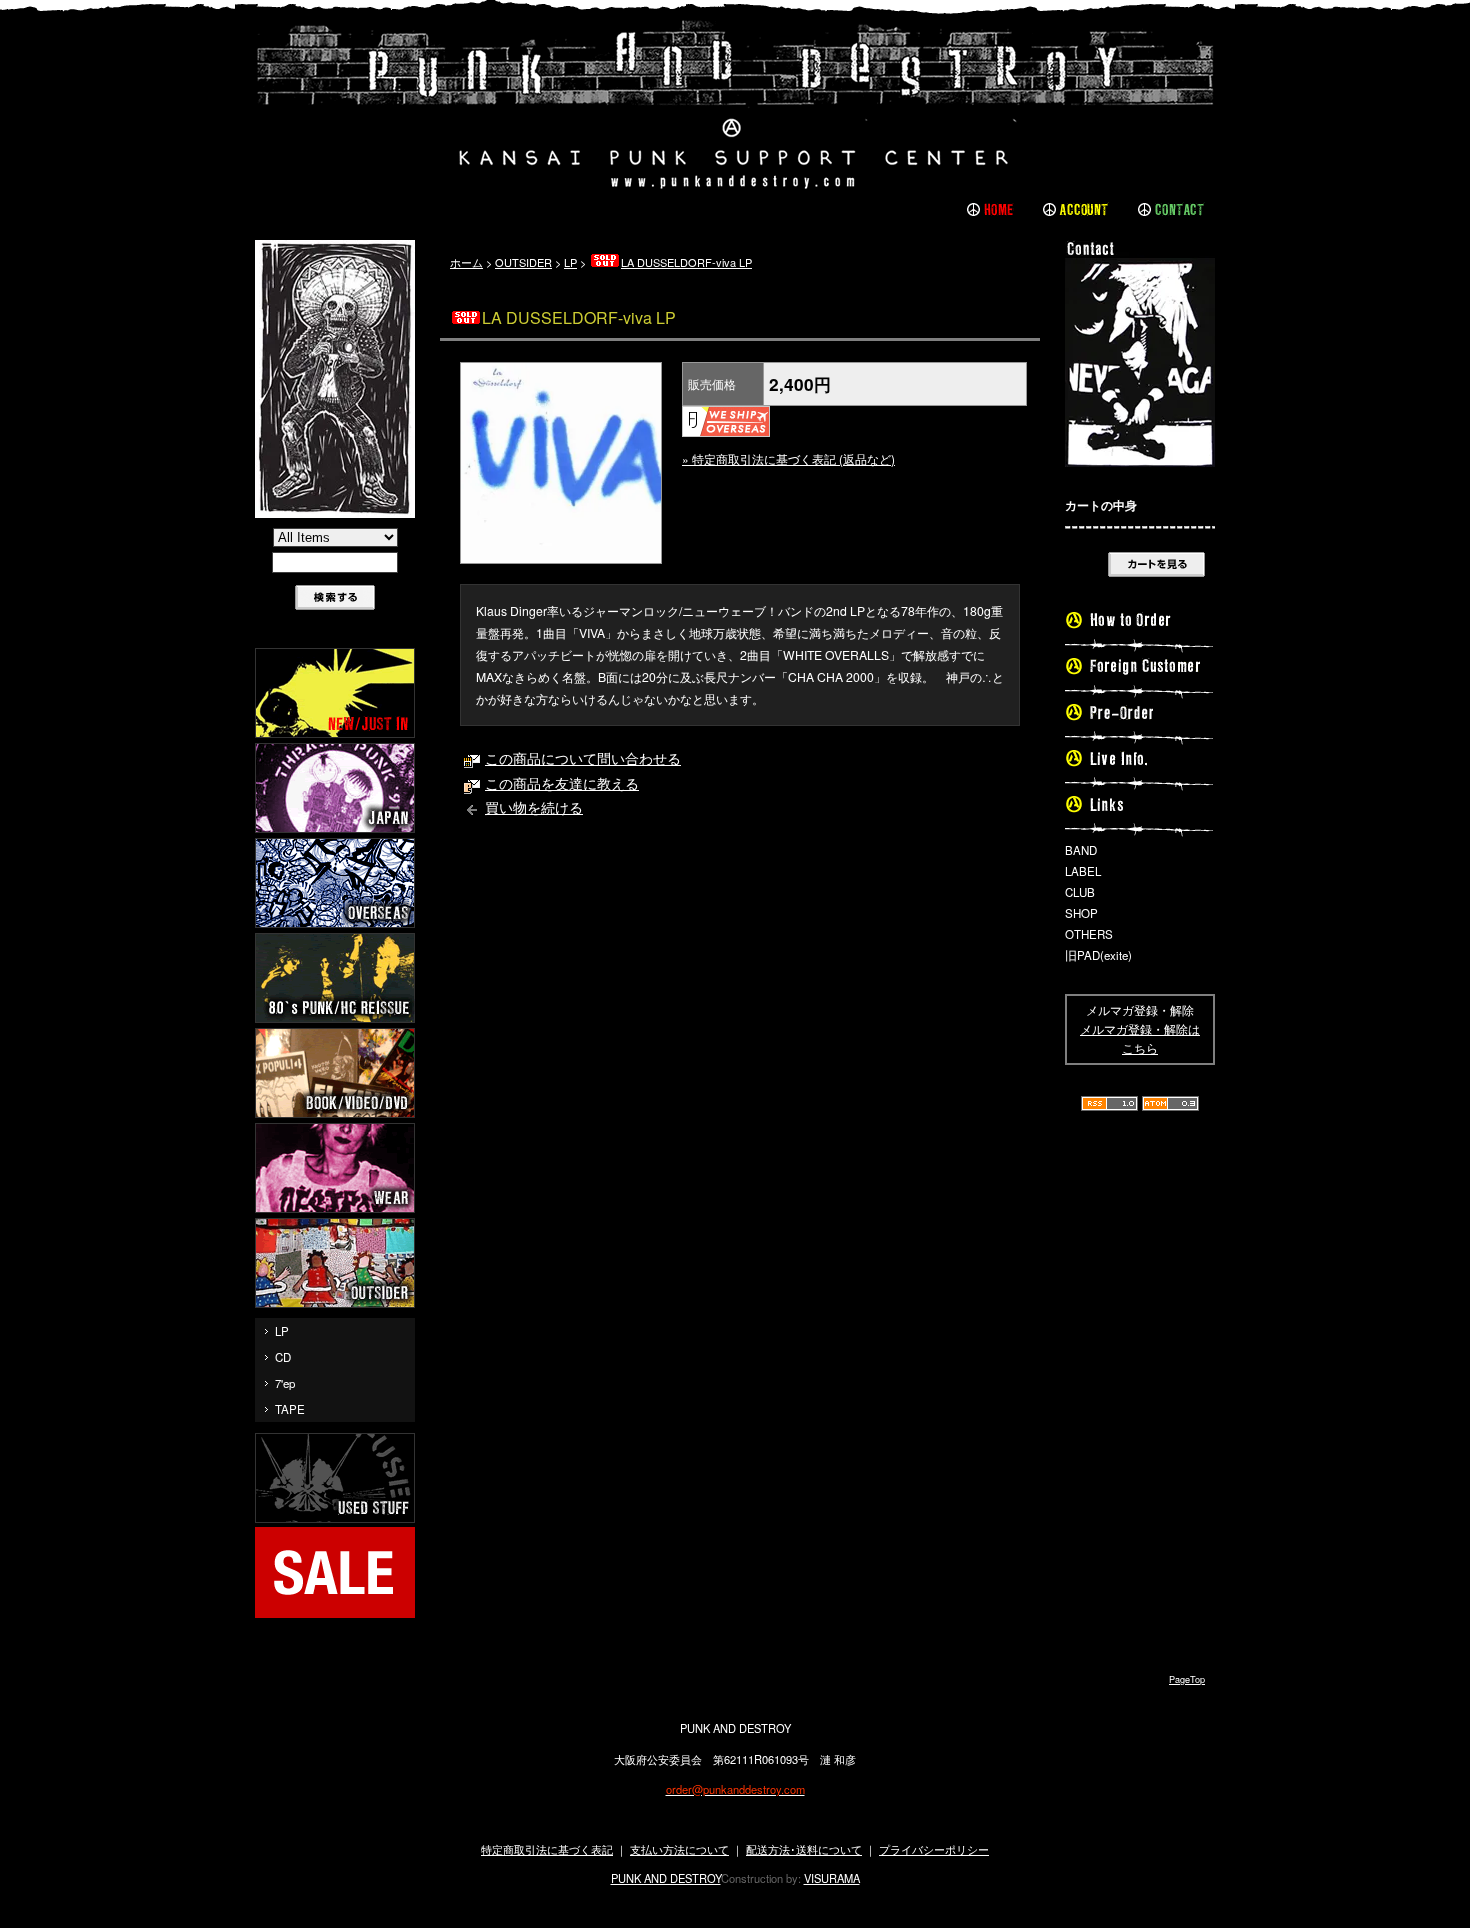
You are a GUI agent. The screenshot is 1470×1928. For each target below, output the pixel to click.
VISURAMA (832, 1878)
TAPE (290, 1409)
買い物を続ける (534, 807)
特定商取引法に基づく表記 (547, 1849)
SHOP (1081, 913)
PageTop (1187, 1679)
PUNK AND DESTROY (666, 1878)
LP (282, 1331)
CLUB (1080, 892)
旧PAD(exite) (1098, 955)
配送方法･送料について (804, 1849)
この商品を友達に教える (562, 783)
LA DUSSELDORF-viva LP (686, 262)
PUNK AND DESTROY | (735, 105)
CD (283, 1357)
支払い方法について (679, 1849)
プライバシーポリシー (934, 1849)
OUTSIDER (523, 262)
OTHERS (1089, 934)
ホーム (466, 262)
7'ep (285, 1383)
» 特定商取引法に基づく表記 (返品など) (788, 458)
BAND (1081, 850)
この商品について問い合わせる (583, 758)
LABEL (1083, 871)
